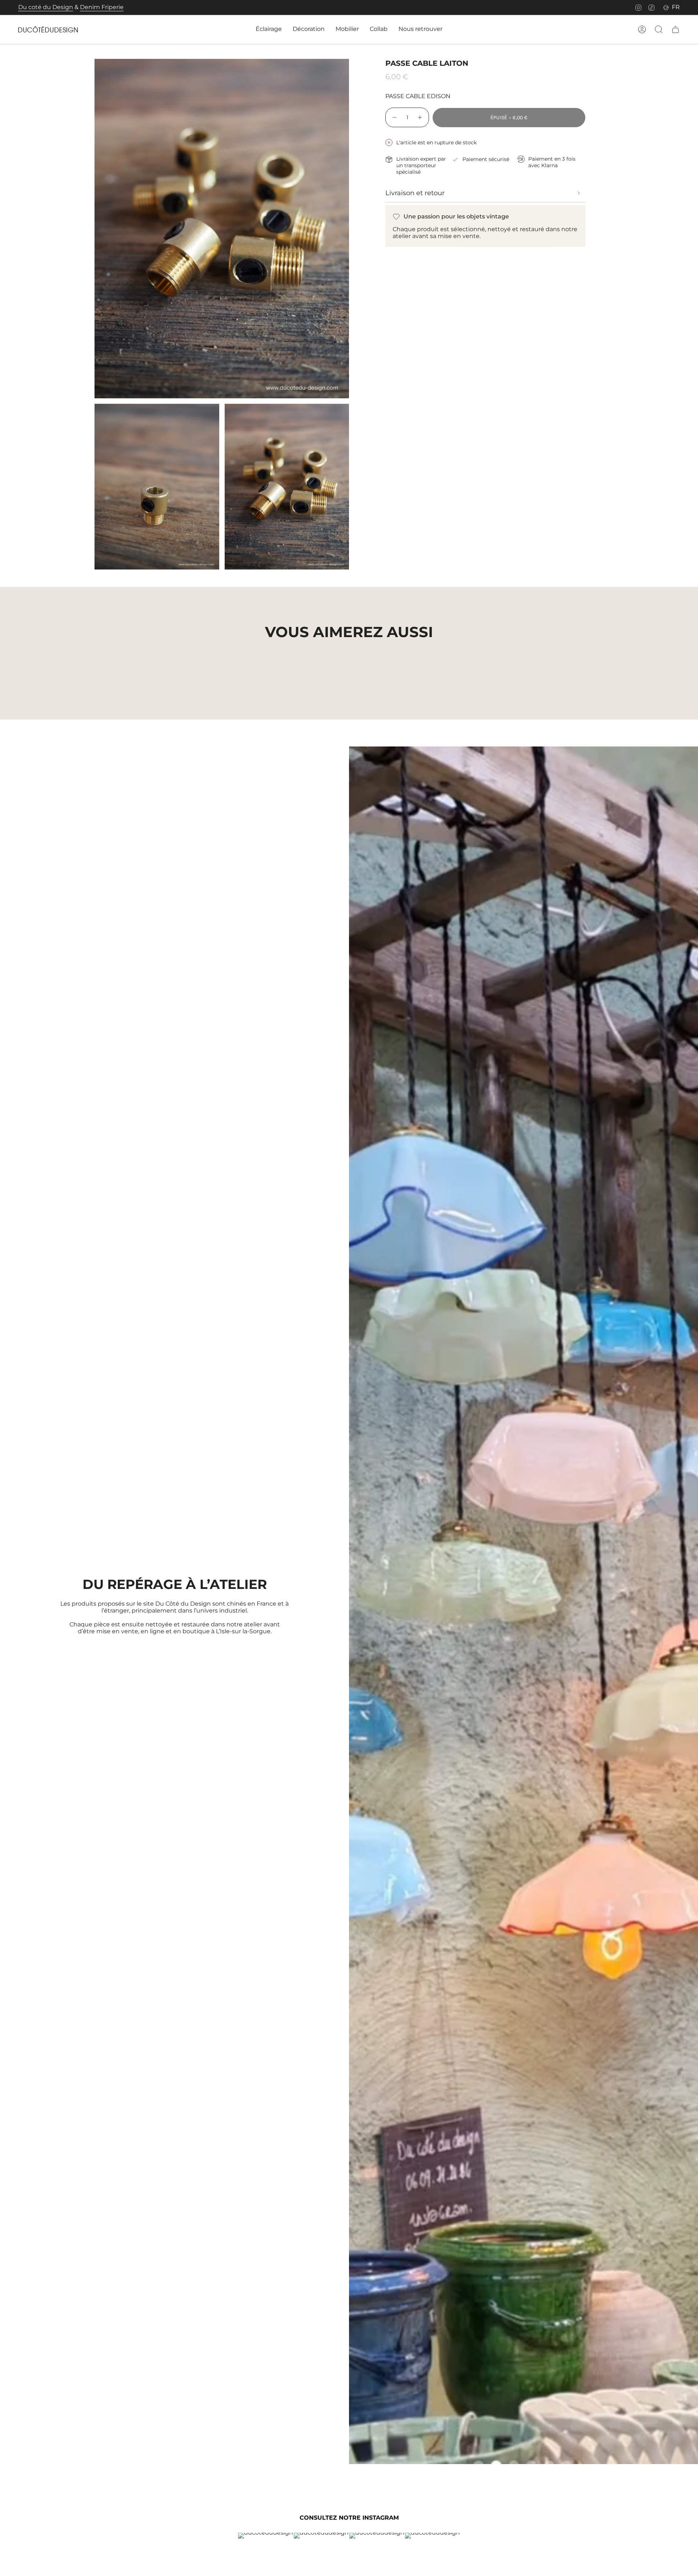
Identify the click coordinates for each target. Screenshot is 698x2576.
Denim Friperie (102, 7)
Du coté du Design (46, 7)
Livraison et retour (415, 193)
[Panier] (675, 29)
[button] (269, 30)
